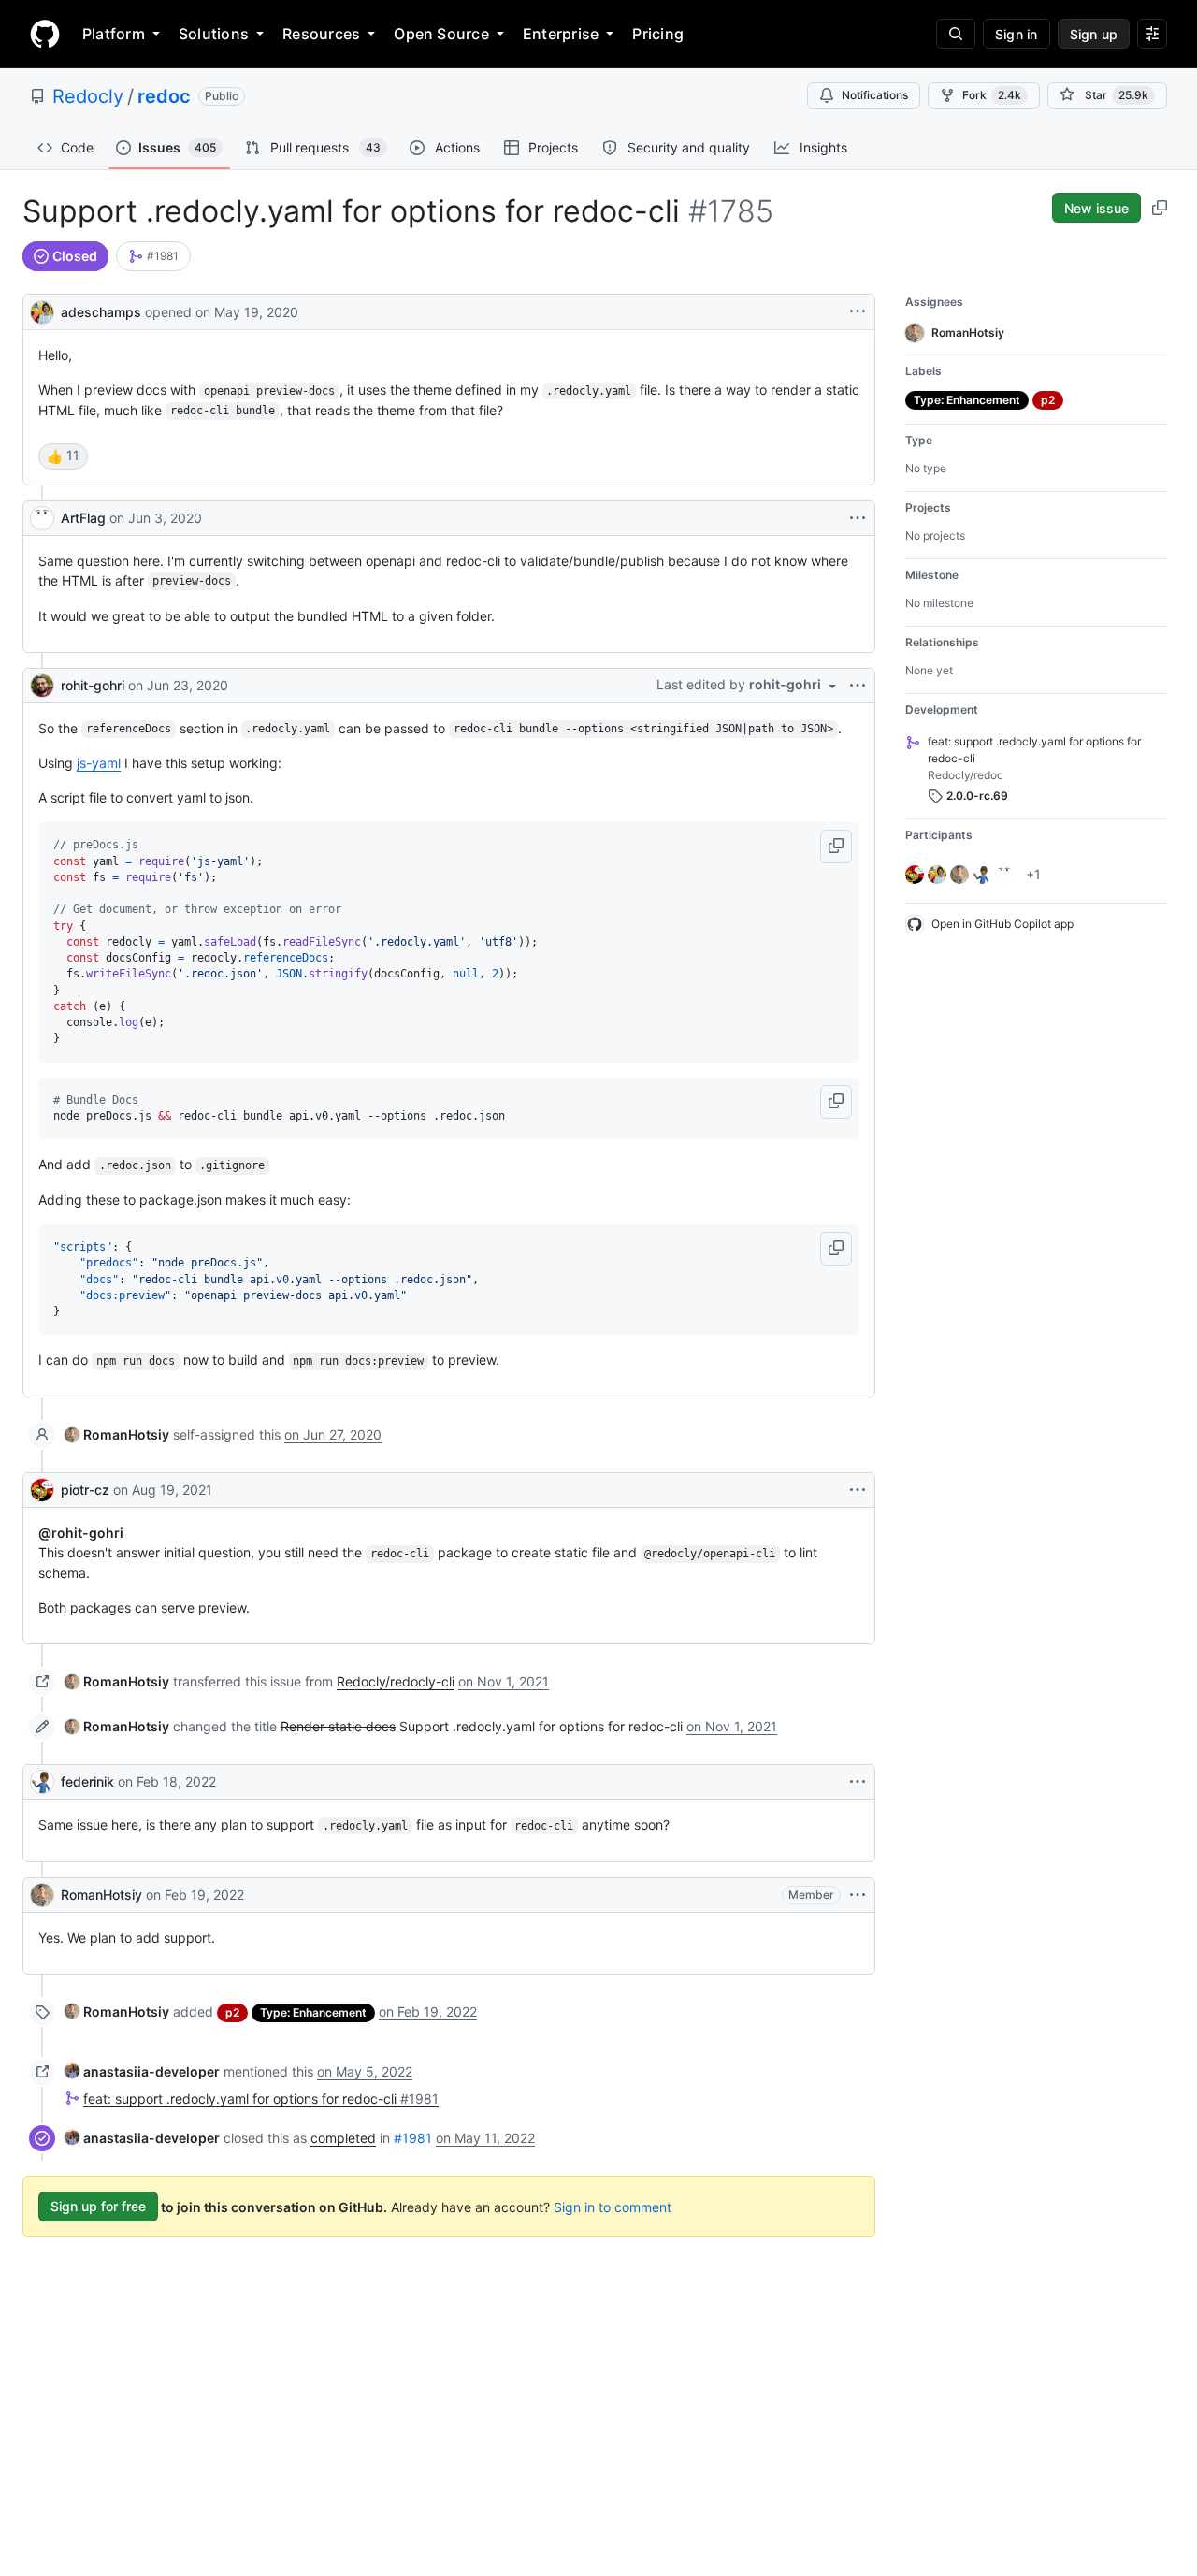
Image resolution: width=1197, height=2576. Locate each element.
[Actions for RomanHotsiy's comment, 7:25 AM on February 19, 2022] (858, 1895)
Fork (992, 95)
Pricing (658, 34)
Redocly (88, 96)
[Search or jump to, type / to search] (956, 34)
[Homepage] (45, 34)
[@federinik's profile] (42, 1782)
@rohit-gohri (81, 1533)
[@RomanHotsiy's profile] (42, 1895)
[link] (153, 256)
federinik (87, 1781)
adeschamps (101, 312)
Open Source (441, 34)
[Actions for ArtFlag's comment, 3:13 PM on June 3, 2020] (858, 518)
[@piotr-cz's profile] (42, 1490)
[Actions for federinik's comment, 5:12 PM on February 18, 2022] (858, 1782)
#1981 (413, 2138)
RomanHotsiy (101, 1895)
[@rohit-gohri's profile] (42, 686)
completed (343, 2138)
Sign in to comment (613, 2206)
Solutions (214, 34)
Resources (321, 34)
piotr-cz (85, 1490)
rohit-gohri (93, 685)
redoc (164, 96)
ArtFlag (83, 518)
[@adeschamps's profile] (42, 310)
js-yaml (99, 763)
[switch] (63, 456)
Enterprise (561, 34)
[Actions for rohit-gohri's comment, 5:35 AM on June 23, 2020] (858, 686)
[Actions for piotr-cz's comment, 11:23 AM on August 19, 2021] (858, 1490)
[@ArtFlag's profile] (42, 518)
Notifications (875, 95)
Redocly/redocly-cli (396, 1681)
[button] (836, 847)
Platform (114, 34)
